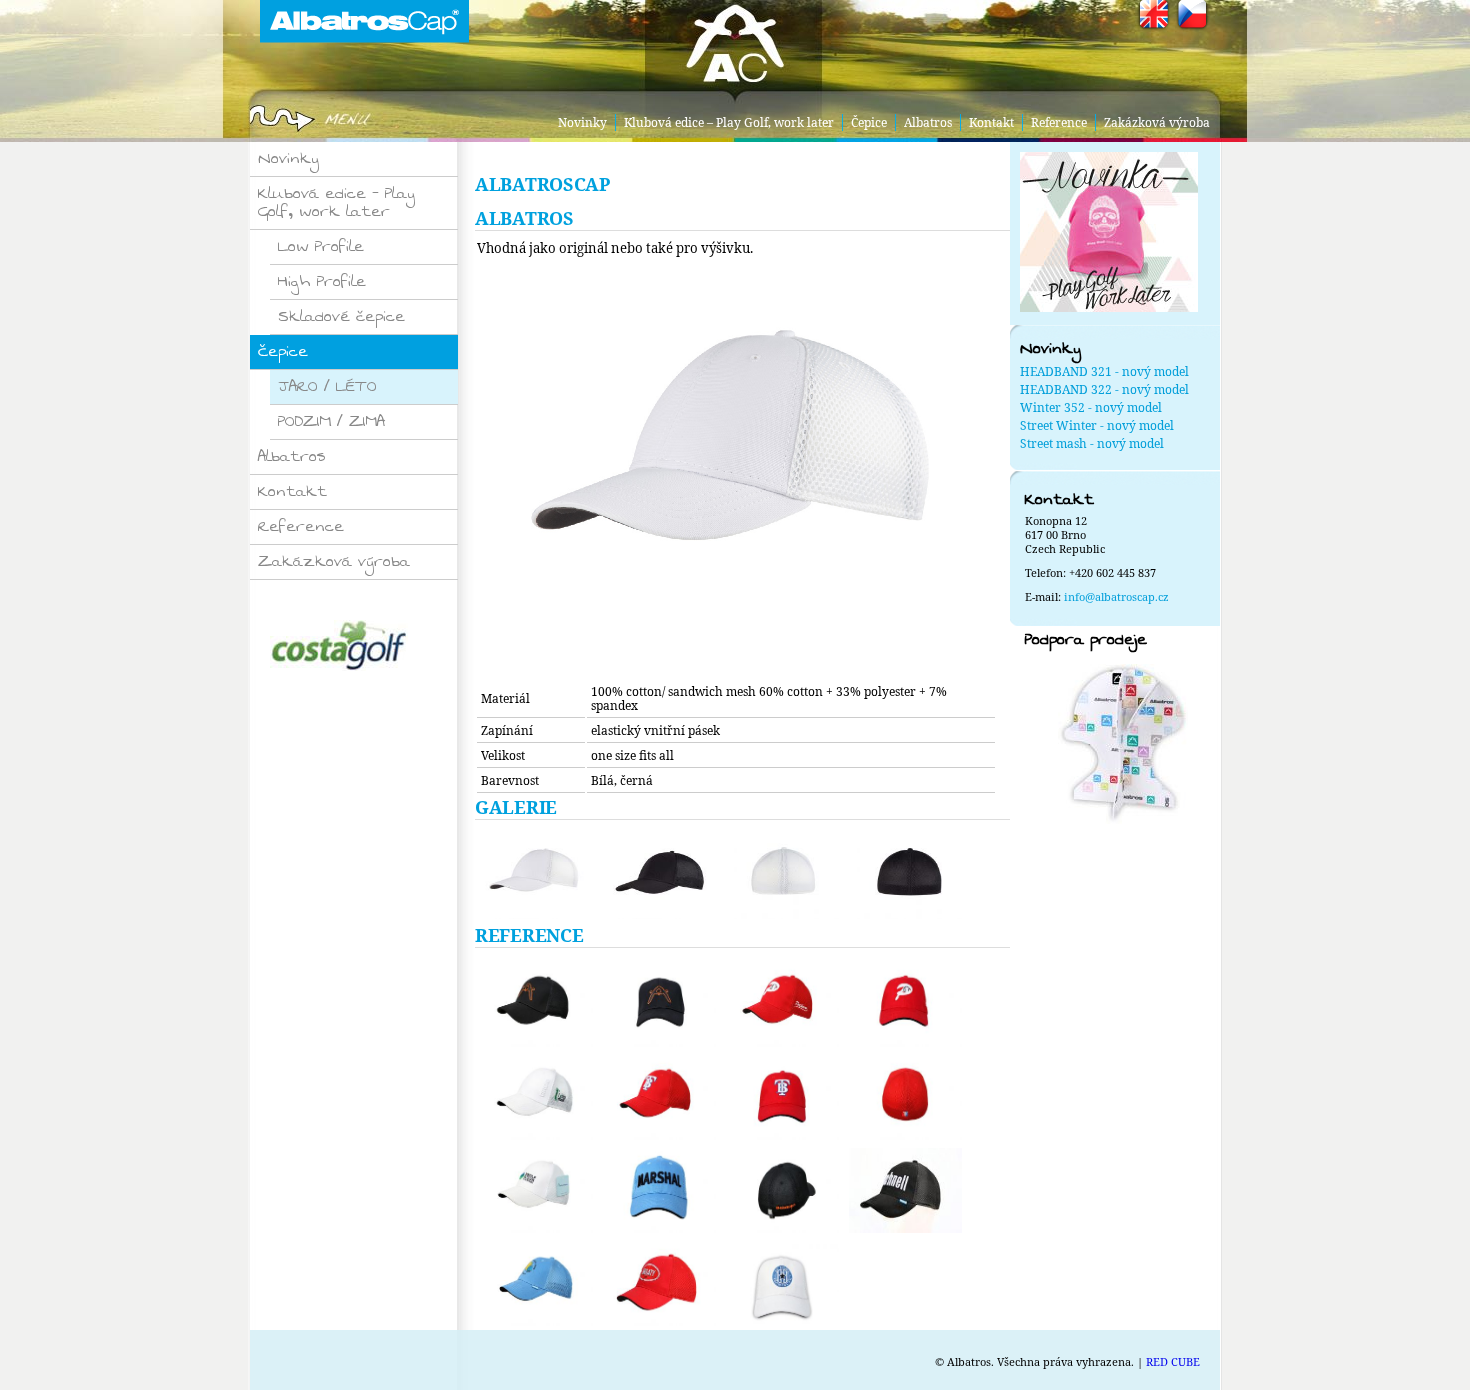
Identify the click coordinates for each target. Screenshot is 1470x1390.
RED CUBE (1173, 1361)
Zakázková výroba (1157, 122)
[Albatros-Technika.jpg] (657, 1097)
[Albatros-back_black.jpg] (903, 876)
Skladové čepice (341, 316)
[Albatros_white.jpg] (742, 671)
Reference (1059, 122)
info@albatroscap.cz (1116, 596)
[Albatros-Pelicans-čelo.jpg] (903, 1004)
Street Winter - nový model (1097, 425)
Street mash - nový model (1092, 443)
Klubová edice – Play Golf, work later (729, 122)
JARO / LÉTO (327, 386)
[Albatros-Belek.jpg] (780, 1190)
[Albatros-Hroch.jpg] (534, 1283)
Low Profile (321, 246)
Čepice (869, 122)
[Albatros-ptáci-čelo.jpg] (657, 1004)
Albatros (928, 122)
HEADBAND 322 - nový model (1104, 389)
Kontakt (991, 122)
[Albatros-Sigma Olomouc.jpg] (780, 1283)
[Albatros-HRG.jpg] (657, 1283)
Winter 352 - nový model (1091, 407)
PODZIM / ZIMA (331, 421)
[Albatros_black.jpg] (657, 876)
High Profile (322, 281)
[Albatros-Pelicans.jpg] (780, 1004)
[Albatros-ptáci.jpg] (534, 1004)
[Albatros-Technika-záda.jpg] (903, 1097)
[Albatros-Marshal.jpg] (657, 1190)
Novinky (582, 122)
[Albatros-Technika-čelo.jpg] (780, 1097)
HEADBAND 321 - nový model (1104, 371)
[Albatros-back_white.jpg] (780, 876)
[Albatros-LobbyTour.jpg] (534, 1097)
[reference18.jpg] (903, 1190)
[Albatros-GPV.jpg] (534, 1190)
